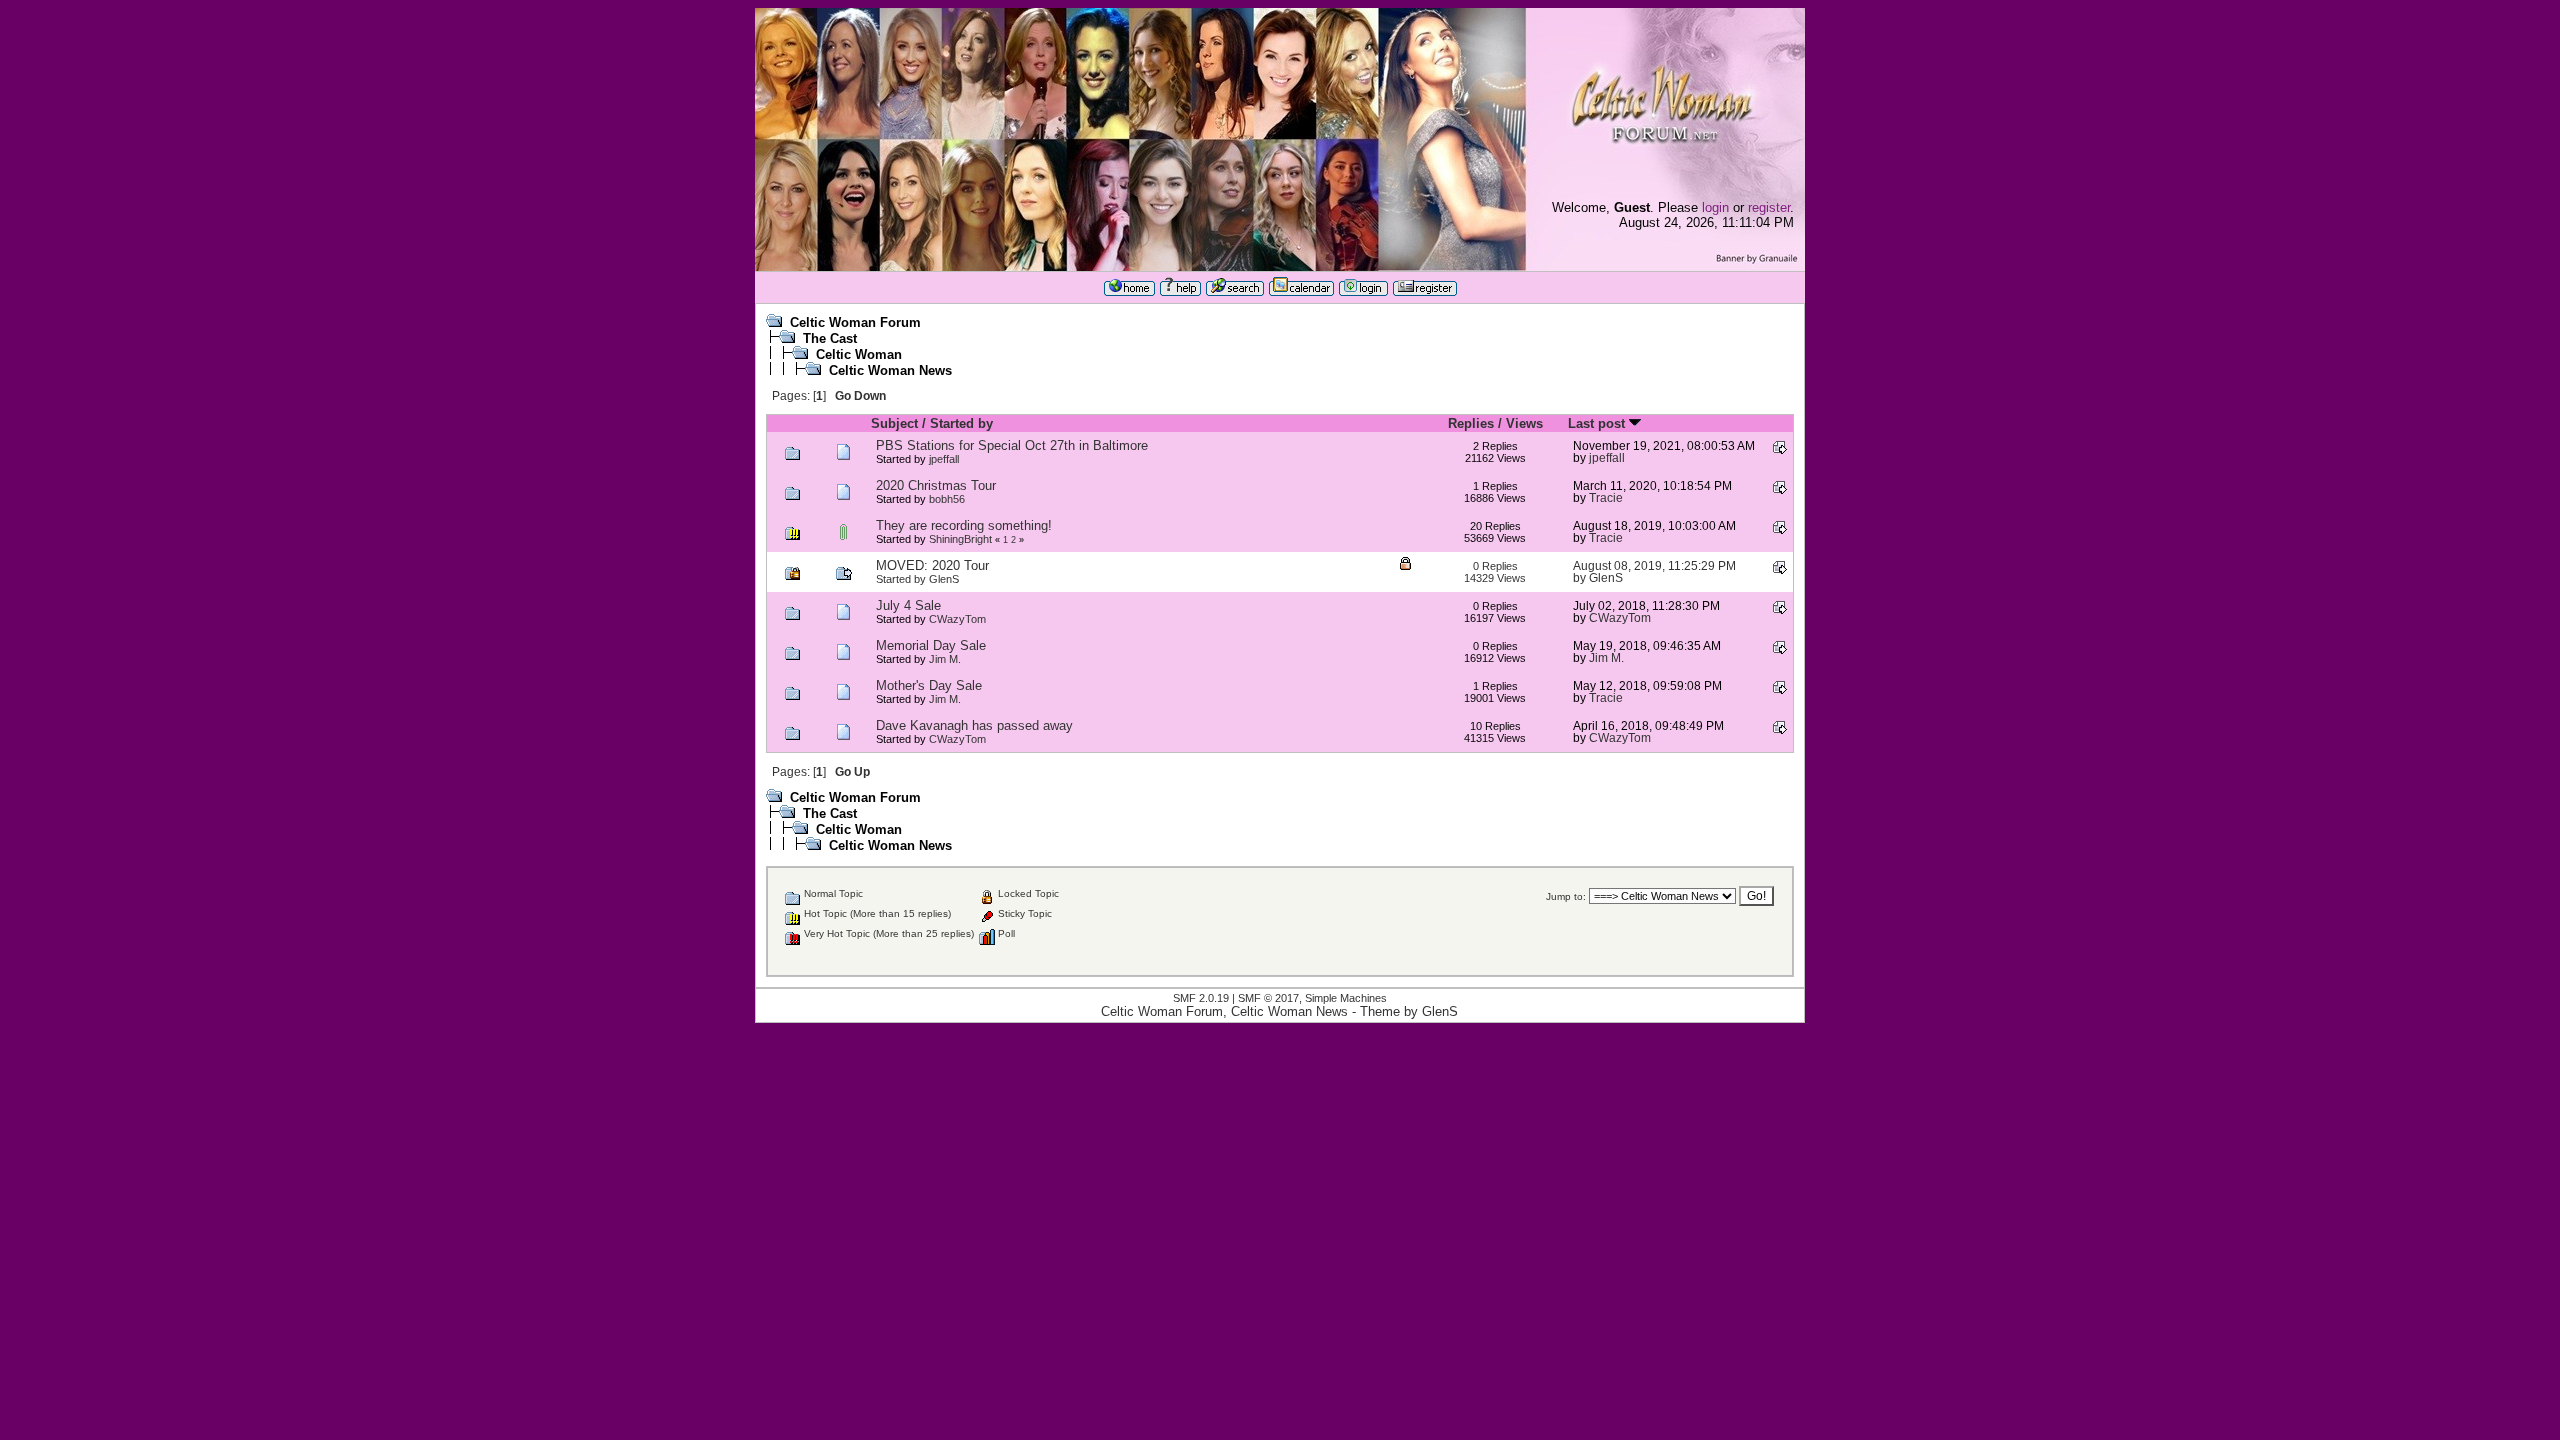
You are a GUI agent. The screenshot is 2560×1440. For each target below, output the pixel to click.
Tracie (1606, 497)
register (1769, 207)
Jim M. (945, 659)
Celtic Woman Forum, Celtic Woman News (1224, 1011)
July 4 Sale (908, 605)
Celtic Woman (859, 354)
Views (1524, 423)
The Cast (830, 338)
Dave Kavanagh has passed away (974, 725)
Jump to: (1566, 896)
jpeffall (944, 459)
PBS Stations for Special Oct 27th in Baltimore (1012, 445)
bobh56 (947, 499)
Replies (1471, 423)
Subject (894, 423)
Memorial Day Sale (931, 645)
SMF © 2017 (1268, 998)
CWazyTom (957, 619)
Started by (961, 423)
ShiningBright (960, 539)
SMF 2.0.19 (1201, 998)
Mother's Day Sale (929, 685)
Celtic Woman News (890, 370)
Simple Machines (1346, 998)
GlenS (944, 579)
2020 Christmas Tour (936, 485)
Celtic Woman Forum (855, 322)
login (1715, 207)
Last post (1598, 423)
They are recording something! (964, 525)
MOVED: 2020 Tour (932, 565)
